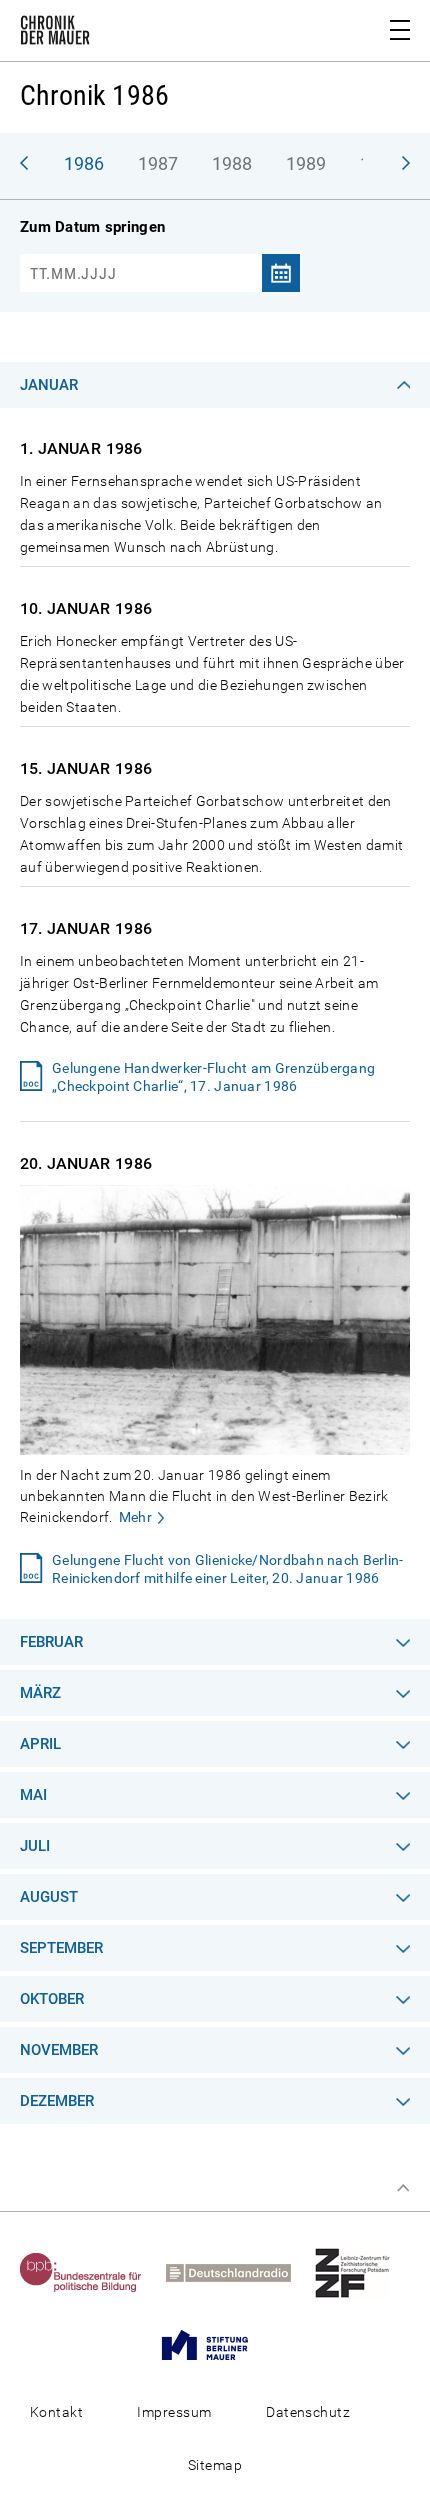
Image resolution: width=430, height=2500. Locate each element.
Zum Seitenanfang (403, 2188)
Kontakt (56, 2412)
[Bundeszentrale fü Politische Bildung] (91, 2272)
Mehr (135, 1517)
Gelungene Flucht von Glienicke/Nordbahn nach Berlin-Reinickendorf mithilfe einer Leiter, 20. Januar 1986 (228, 1569)
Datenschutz (308, 2412)
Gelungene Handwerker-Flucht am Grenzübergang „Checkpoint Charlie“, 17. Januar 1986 (213, 1077)
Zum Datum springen (92, 227)
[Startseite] (55, 34)
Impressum (174, 2412)
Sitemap (215, 2465)
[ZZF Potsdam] (362, 2272)
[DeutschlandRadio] (238, 2272)
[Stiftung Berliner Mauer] (215, 2344)
